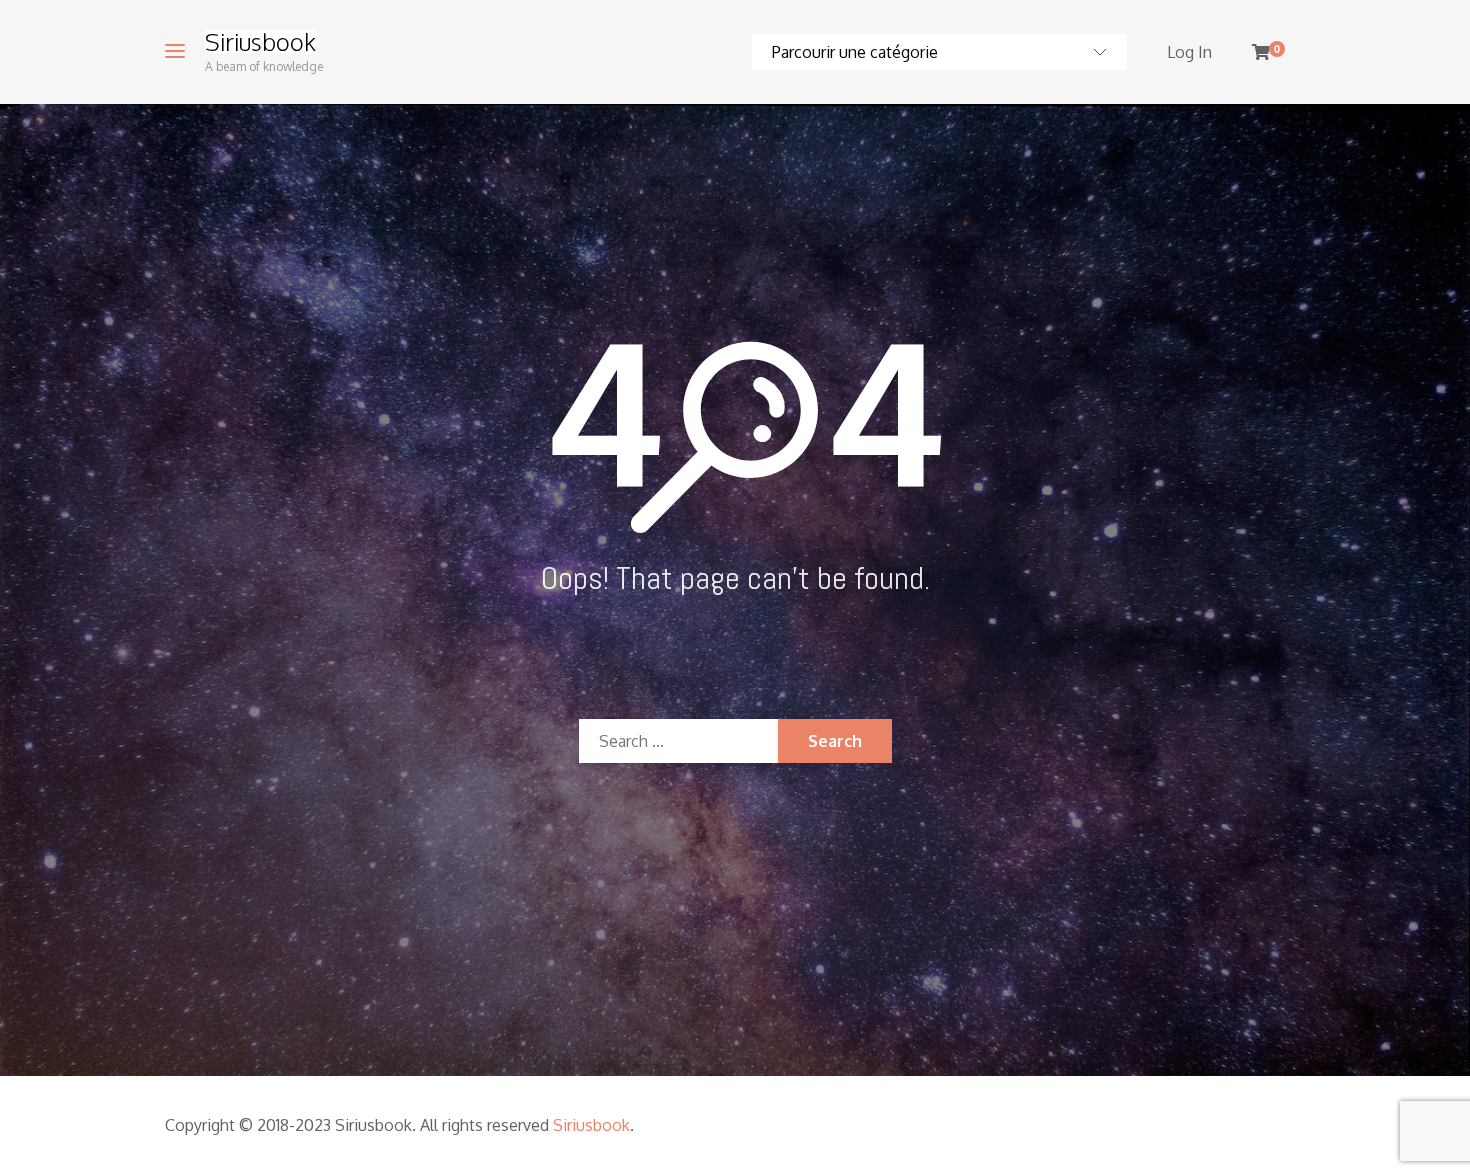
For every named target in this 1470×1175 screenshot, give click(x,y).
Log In (1189, 52)
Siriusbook (260, 42)
